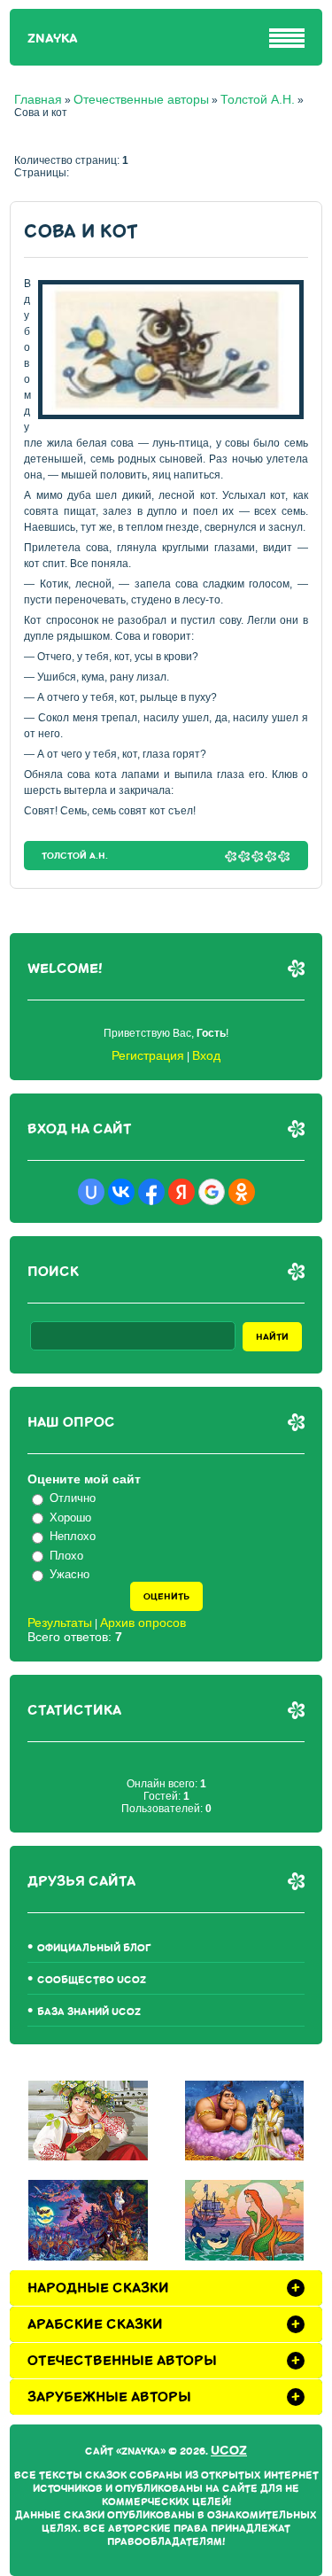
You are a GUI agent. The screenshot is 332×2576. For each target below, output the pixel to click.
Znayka (53, 39)
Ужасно (69, 1574)
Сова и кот (81, 232)
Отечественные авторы (141, 99)
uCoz (229, 2451)
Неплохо (73, 1536)
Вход (206, 1055)
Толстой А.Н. (258, 99)
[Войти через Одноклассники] (242, 1192)
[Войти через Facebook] (151, 1192)
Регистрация (148, 1055)
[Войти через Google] (212, 1192)
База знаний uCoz (89, 2012)
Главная (38, 99)
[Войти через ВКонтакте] (121, 1192)
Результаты (60, 1623)
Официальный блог (94, 1948)
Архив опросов (143, 1623)
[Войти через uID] (91, 1192)
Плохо (66, 1556)
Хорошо (70, 1518)
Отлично (73, 1498)
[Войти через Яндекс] (181, 1192)
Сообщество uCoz (92, 1980)
